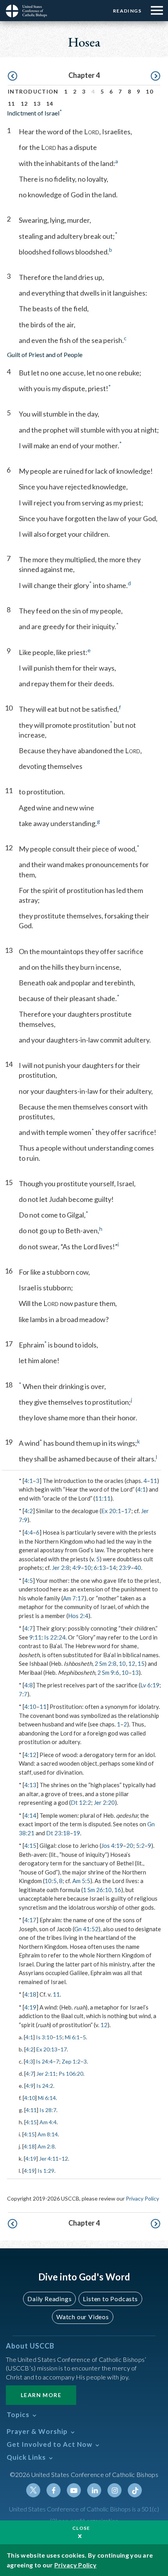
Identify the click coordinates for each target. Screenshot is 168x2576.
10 (149, 91)
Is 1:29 (46, 2171)
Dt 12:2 (81, 1802)
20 (130, 1845)
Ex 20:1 (111, 1511)
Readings (127, 11)
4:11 (31, 2110)
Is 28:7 (48, 2110)
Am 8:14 (48, 2134)
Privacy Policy (142, 2198)
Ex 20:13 (47, 2049)
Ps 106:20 (71, 2074)
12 (24, 104)
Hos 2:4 (78, 1616)
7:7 (23, 1694)
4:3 (29, 2061)
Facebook (54, 2490)
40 (138, 1568)
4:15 (30, 1845)
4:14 (30, 1815)
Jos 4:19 (112, 1845)
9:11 (35, 1637)
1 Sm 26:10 (97, 1890)
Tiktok (135, 2490)
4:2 (29, 1511)
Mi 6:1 (72, 2037)
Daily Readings (49, 2299)
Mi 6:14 (47, 2098)
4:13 (30, 1785)
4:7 (29, 1628)
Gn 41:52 (86, 1929)
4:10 (30, 1707)
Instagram (114, 2490)
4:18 (30, 1994)
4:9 (77, 1568)
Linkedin (94, 2490)
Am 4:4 (48, 2122)
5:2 (140, 1845)
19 (77, 1833)
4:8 (29, 1685)
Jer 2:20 (104, 1802)
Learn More (41, 2395)
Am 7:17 (74, 1598)
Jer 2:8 (61, 1568)
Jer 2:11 (46, 2074)
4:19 (30, 2007)
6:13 (100, 1568)
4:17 (30, 1920)
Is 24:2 (45, 2086)
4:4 (29, 1532)
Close (81, 2528)
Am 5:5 (81, 1881)
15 (141, 1663)
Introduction (33, 91)
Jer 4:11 (49, 2158)
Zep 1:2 (71, 2061)
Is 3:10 (44, 2037)
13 (37, 104)
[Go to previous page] (13, 76)
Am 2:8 (46, 2146)
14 (50, 104)
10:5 (51, 1881)
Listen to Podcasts (110, 2299)
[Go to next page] (155, 76)
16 (118, 1890)
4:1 (29, 1481)
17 (128, 1511)
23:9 (125, 1568)
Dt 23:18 (58, 1833)
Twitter (33, 2490)
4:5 (29, 1580)
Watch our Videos (83, 2317)
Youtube (74, 2490)
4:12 (30, 1755)
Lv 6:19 (150, 1685)
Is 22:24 (55, 1637)
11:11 (103, 1498)
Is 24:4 (44, 2061)
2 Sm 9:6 (108, 1672)
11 (12, 104)
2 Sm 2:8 (105, 1663)
